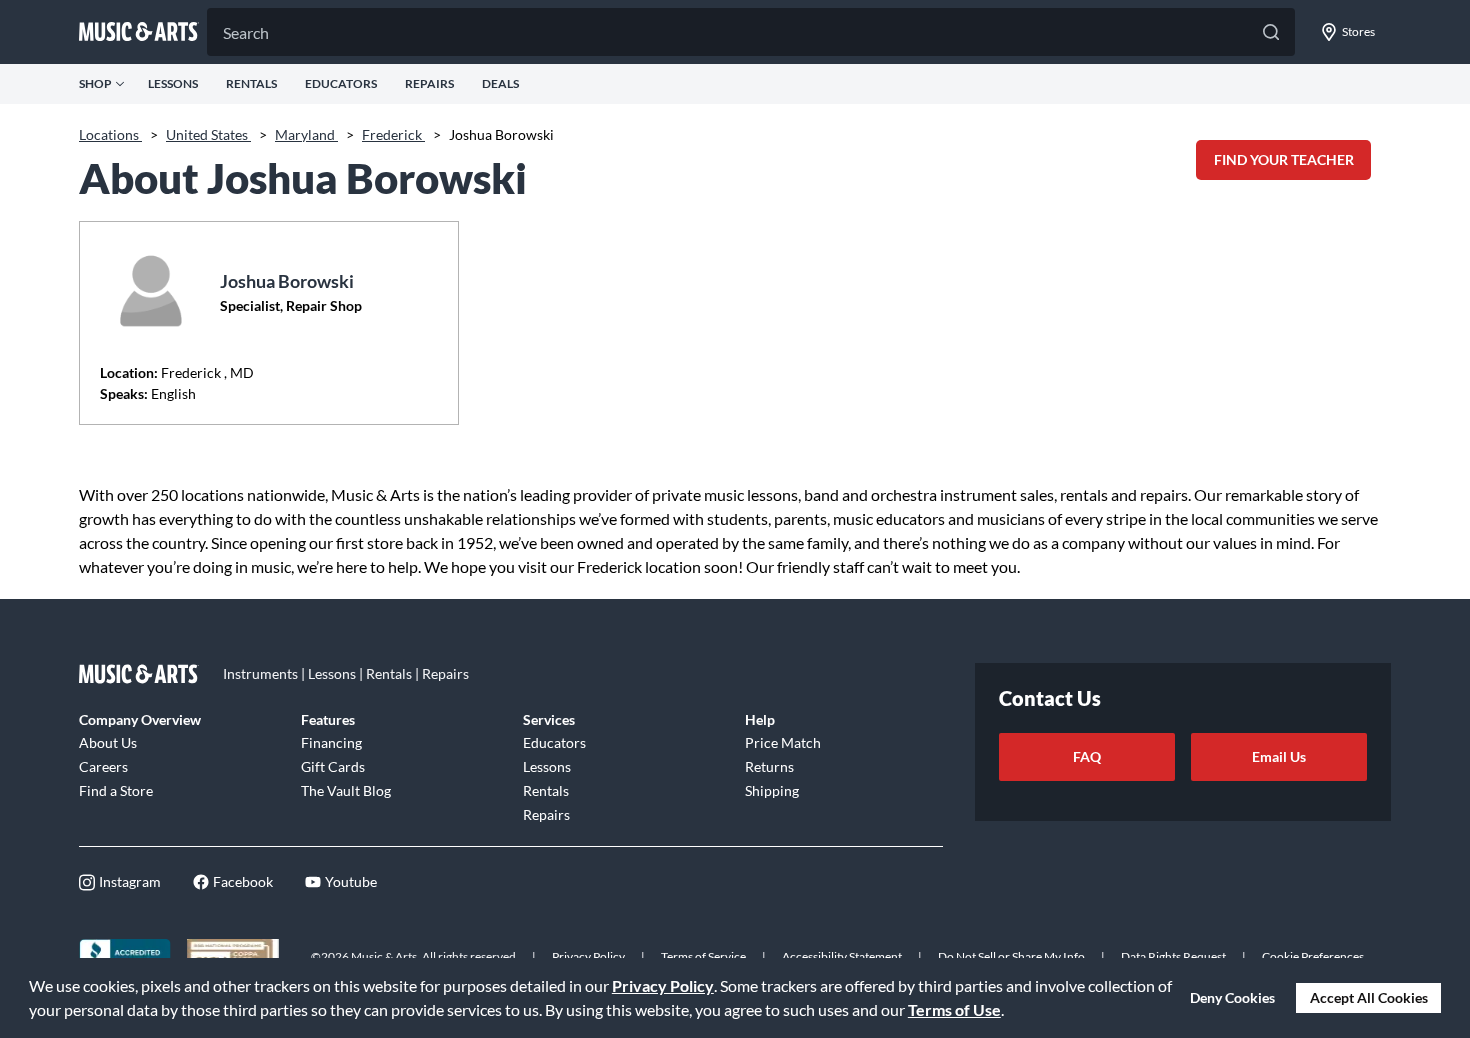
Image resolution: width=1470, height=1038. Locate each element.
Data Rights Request (1173, 956)
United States (208, 134)
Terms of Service (703, 956)
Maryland (306, 134)
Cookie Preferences (1313, 956)
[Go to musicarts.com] (139, 32)
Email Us (1279, 756)
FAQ (1087, 756)
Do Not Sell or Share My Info (1011, 956)
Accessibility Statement (842, 956)
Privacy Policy (663, 985)
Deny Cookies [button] (1232, 997)
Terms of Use (954, 1009)
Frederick (393, 134)
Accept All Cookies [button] (1369, 997)
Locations (110, 134)
